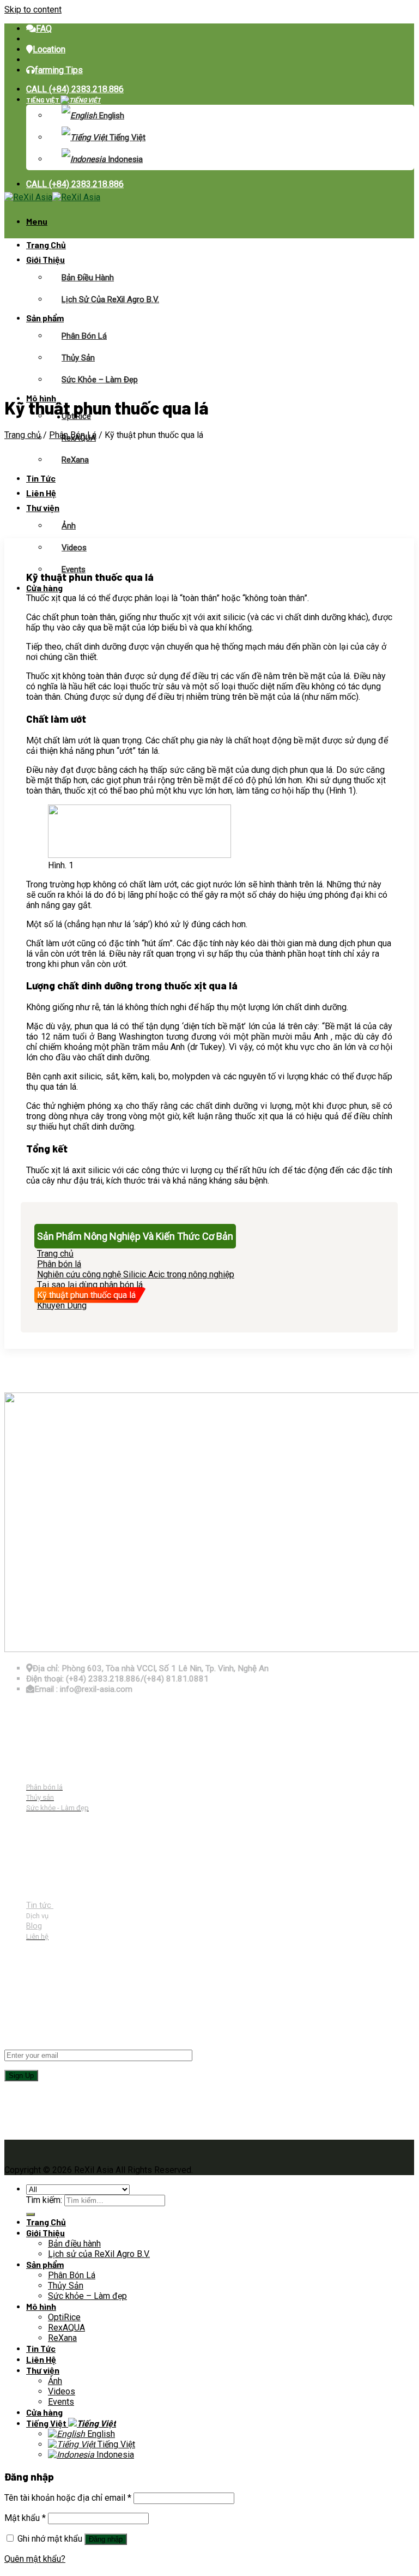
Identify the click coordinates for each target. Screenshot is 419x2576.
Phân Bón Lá (84, 336)
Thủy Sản (78, 358)
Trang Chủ (46, 245)
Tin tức (40, 1905)
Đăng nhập (106, 2539)
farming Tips (59, 70)
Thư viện (43, 508)
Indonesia (124, 159)
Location (49, 49)
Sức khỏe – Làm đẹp (100, 380)
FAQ (44, 29)
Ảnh (69, 526)
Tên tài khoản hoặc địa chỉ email (68, 2498)
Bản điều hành (88, 278)
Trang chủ (23, 435)
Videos (74, 548)
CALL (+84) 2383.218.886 (75, 89)
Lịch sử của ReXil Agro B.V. (110, 299)
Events (74, 569)
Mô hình (41, 2306)
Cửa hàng (44, 588)
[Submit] (31, 2214)
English (111, 116)
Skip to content (33, 10)
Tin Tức (41, 478)
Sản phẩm (45, 318)
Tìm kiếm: (44, 2200)
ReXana (75, 460)
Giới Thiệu (45, 259)
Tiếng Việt (43, 100)
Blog (34, 1926)
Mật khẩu (25, 2518)
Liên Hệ (41, 493)
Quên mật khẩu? (35, 2559)
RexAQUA (66, 2328)
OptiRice (64, 2317)
